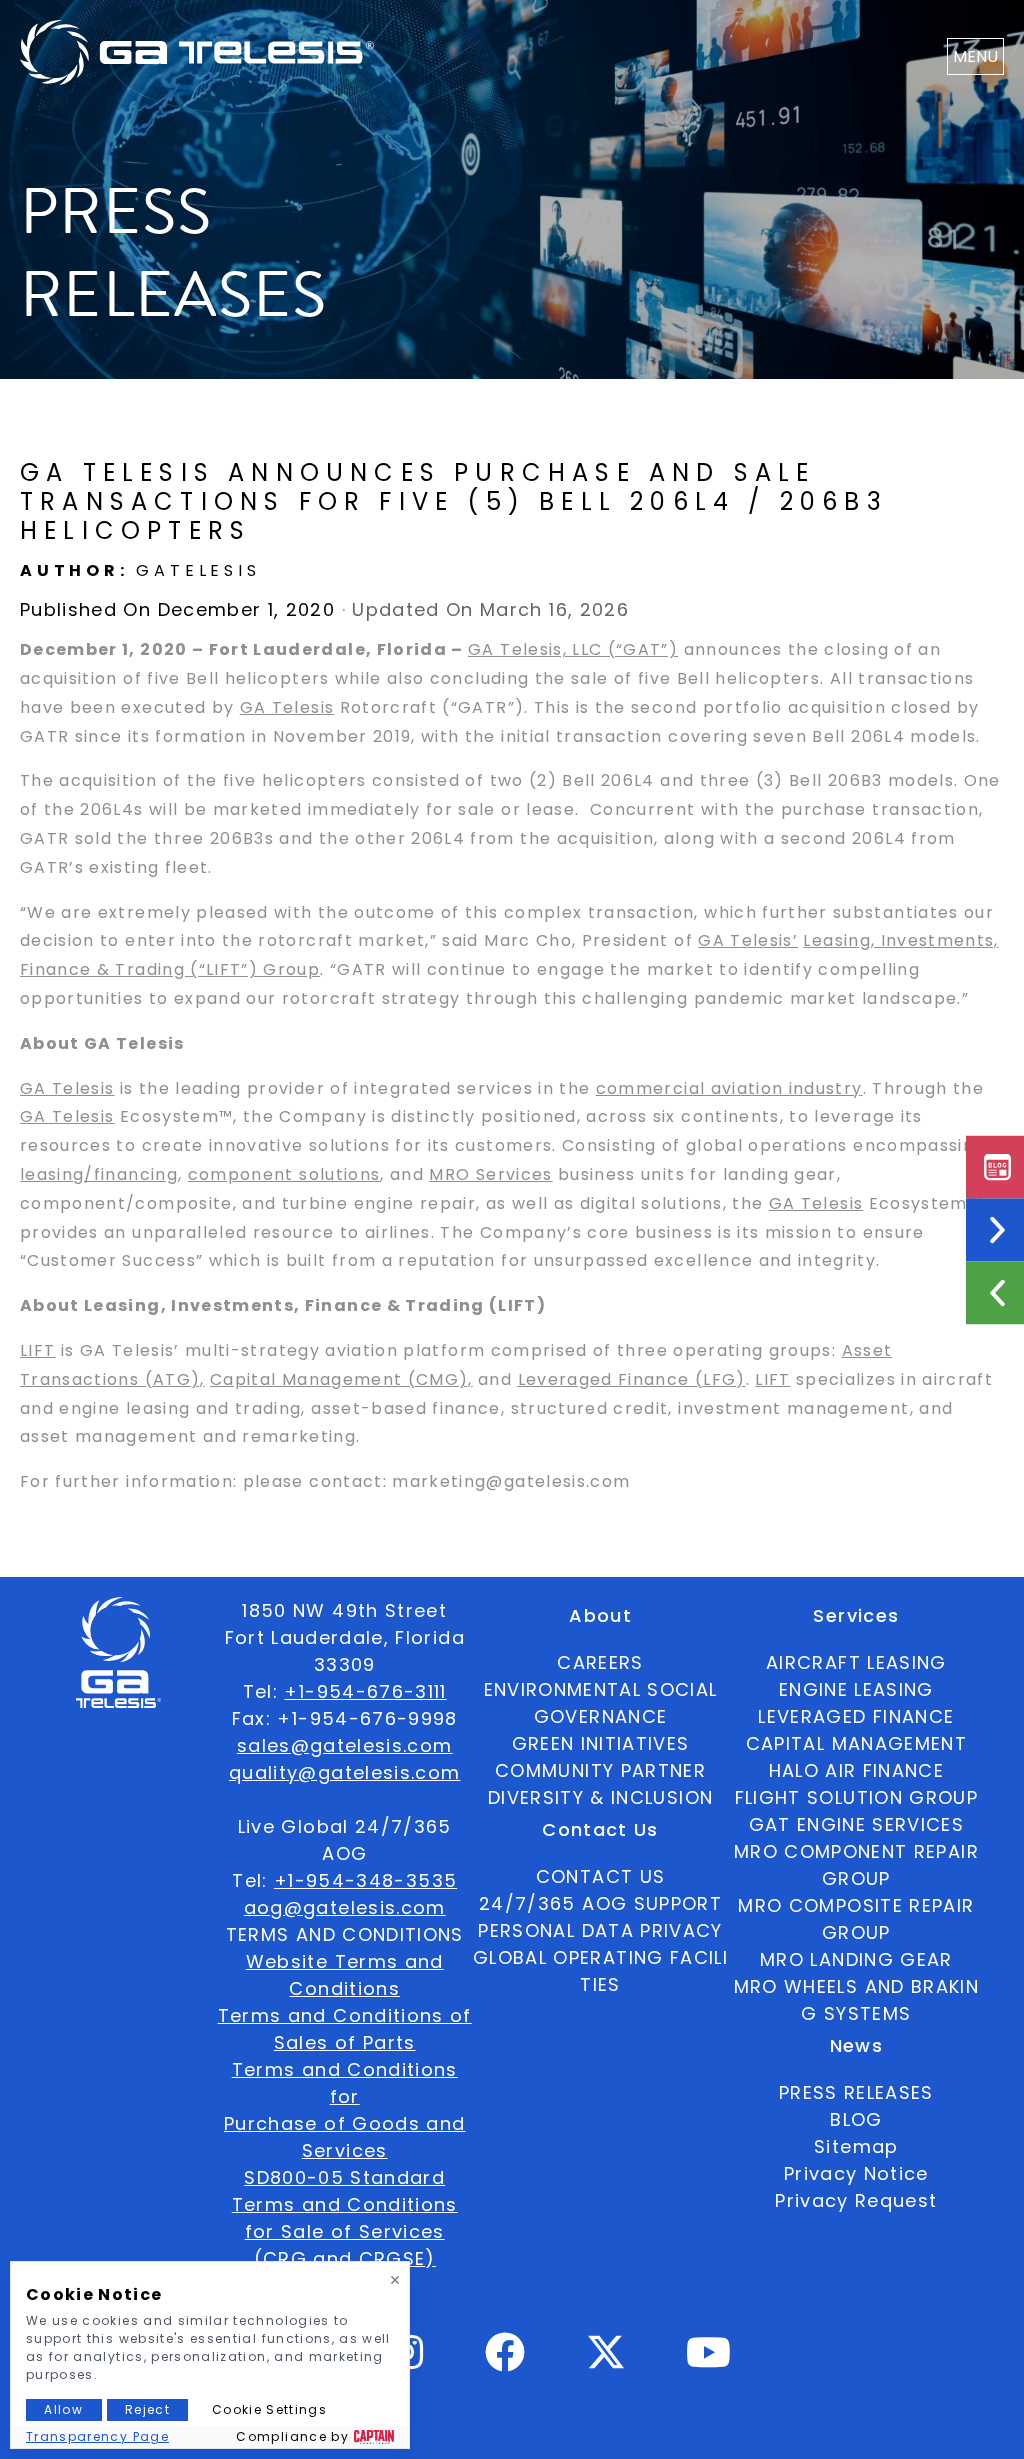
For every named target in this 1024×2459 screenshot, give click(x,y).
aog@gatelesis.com (345, 1907)
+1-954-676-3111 (365, 1691)
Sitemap (856, 2146)
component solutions (284, 1174)
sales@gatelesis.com (345, 1745)
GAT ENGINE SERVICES (857, 1824)
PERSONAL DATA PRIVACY (600, 1930)
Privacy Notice (856, 2173)
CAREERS (600, 1662)
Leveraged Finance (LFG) (632, 1379)
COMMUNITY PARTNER (600, 1770)
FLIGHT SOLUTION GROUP (856, 1797)
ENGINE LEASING (856, 1689)
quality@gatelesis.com (344, 1772)
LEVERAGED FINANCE (856, 1716)
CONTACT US (601, 1876)
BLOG (856, 2119)
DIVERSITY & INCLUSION (600, 1797)
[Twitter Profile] (606, 2365)
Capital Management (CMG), (341, 1379)
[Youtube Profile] (709, 2360)
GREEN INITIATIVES (601, 1743)
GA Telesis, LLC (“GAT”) (573, 649)
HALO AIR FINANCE (857, 1770)
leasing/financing (99, 1174)
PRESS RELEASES (856, 2092)
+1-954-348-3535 (365, 1880)
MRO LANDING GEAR (856, 1959)
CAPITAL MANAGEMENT (856, 1743)
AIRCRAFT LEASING (856, 1662)
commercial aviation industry (729, 1088)
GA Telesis (287, 707)
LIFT (37, 1350)
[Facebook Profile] (505, 2360)
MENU (975, 56)
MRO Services (490, 1174)
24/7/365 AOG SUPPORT (600, 1903)
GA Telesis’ (748, 940)
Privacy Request (856, 2200)
